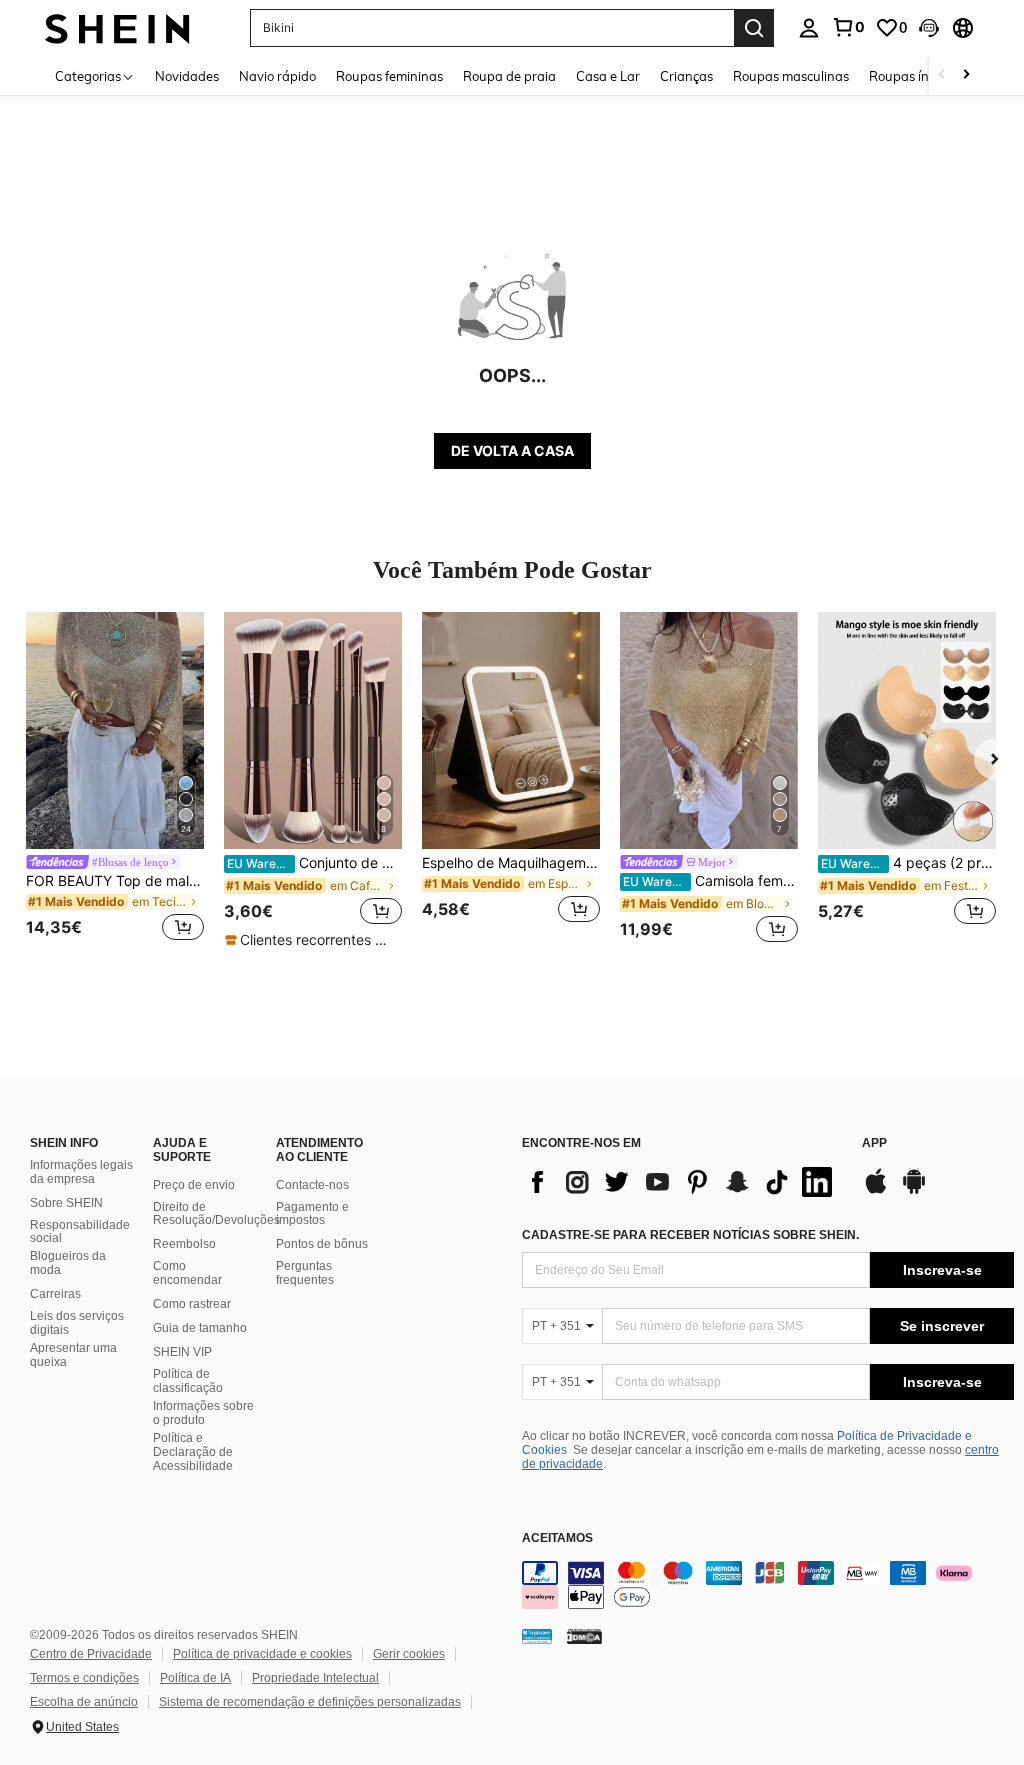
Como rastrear (192, 1304)
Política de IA (195, 1678)
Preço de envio (194, 1185)
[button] (929, 28)
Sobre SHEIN (66, 1203)
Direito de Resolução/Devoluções (216, 1214)
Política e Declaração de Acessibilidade (193, 1452)
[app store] (876, 1191)
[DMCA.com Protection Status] (584, 1635)
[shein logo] (117, 27)
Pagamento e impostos (312, 1214)
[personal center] (809, 28)
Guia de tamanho (200, 1328)
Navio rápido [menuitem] (277, 76)
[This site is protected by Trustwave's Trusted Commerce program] (537, 1635)
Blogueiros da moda (68, 1263)
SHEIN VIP (182, 1352)
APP (874, 1143)
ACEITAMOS (557, 1538)
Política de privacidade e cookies (262, 1654)
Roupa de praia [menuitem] (509, 76)
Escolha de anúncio (84, 1702)
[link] (848, 27)
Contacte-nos (312, 1185)
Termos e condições (84, 1678)
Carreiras (55, 1294)
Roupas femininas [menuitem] (389, 76)
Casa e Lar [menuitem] (608, 76)
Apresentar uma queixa (73, 1355)
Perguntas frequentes (305, 1273)
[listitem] (115, 779)
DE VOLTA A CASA (512, 450)
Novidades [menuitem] (187, 76)
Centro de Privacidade (91, 1654)
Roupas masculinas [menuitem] (791, 76)
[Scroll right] (966, 75)
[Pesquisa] (754, 28)
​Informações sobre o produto (203, 1413)
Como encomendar (187, 1273)
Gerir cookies (409, 1654)
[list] (682, 1182)
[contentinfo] (768, 1585)
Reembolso (184, 1244)
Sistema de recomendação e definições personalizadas (310, 1702)
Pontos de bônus (322, 1244)
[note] (312, 940)
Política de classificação (188, 1381)
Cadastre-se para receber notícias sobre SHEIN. (690, 1235)
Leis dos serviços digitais (77, 1323)
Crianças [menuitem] (686, 76)
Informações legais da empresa (81, 1172)
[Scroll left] (942, 75)
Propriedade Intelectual (315, 1678)
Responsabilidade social (80, 1232)
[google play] (914, 1191)
